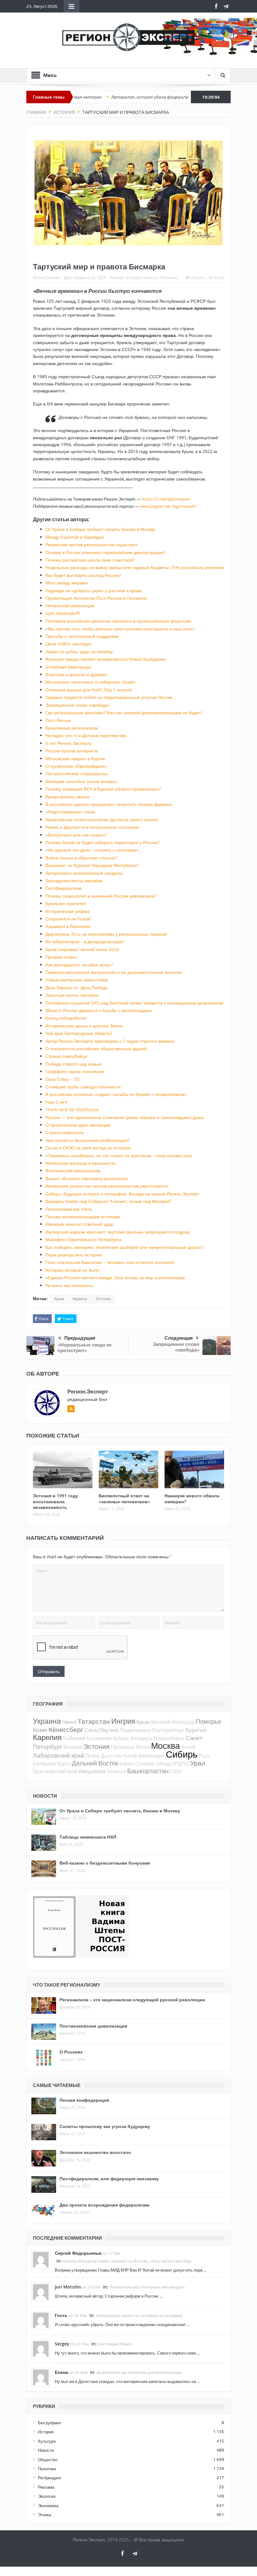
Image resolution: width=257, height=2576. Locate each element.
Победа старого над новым (73, 1064)
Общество (48, 2460)
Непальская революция (70, 606)
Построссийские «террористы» (77, 774)
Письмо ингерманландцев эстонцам (83, 1217)
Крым (59, 1299)
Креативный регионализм (72, 728)
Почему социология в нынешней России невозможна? (101, 896)
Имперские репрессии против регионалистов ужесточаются (107, 1186)
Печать (198, 277)
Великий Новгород (173, 1722)
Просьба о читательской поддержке (82, 636)
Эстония (103, 1299)
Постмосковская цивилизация (93, 2026)
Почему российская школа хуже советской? (90, 560)
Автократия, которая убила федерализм (108, 97)
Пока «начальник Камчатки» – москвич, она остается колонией (110, 1262)
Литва (143, 1747)
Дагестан (112, 1756)
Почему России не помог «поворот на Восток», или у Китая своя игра (127, 2261)
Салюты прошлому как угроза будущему (105, 2126)
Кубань (121, 1738)
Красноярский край (55, 1771)
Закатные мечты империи (72, 995)
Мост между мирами (67, 583)
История (133, 277)
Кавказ (127, 1764)
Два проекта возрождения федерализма (105, 2205)
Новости (150, 277)
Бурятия (196, 1730)
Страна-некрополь (65, 1132)
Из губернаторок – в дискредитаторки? (85, 942)
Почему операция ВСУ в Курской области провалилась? (103, 789)
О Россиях (71, 2052)
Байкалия (74, 1738)
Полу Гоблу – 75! (63, 1079)
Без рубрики (49, 2423)
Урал (198, 1763)
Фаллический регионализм (73, 1171)
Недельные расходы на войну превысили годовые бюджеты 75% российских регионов (135, 567)
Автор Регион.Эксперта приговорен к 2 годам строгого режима (110, 1041)
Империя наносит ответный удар (79, 1224)
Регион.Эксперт (47, 277)
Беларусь (141, 1738)
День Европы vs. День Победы (77, 988)
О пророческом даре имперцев (78, 1125)
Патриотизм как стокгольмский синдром (147, 2287)
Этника (45, 2515)
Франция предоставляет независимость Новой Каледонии (106, 659)
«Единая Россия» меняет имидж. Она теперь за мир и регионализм (115, 1278)
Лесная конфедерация (84, 2100)
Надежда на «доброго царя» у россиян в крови (94, 591)
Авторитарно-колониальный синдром (84, 873)
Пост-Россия (58, 720)
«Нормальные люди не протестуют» (85, 1348)
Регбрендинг (50, 2478)
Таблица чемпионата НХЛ (88, 1837)
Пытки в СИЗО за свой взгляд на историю (88, 1148)
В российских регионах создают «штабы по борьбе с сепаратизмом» (116, 1094)
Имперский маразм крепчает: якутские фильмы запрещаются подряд (117, 1232)
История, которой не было (72, 1270)
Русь (204, 1756)
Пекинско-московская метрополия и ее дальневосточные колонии (114, 972)
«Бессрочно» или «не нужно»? (76, 835)
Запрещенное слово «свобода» (78, 705)
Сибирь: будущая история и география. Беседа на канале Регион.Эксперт (122, 1194)
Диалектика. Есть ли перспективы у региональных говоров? (106, 934)
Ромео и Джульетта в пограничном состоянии (92, 827)
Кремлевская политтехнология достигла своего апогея (102, 820)
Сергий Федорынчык (78, 2253)
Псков (93, 1756)
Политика (168, 277)
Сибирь (182, 1754)
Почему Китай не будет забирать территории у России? (102, 842)
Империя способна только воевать (81, 781)
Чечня (69, 1722)
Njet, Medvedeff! (63, 613)
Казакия (73, 1747)
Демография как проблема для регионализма (139, 2372)
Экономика (48, 2506)
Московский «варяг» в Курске (75, 759)
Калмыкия (45, 1764)
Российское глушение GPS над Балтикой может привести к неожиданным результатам (134, 1003)
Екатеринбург (168, 1730)
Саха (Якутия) (102, 1730)
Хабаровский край (59, 1755)
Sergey (62, 2344)
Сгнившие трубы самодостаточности (83, 1087)
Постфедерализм (63, 888)
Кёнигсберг (66, 1729)
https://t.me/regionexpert (166, 499)
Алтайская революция (68, 667)
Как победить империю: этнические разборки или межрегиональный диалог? (125, 1247)
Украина (80, 1299)
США (176, 1771)
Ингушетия (92, 1771)
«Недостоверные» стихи (70, 812)
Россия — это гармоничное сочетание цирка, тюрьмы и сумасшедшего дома (124, 1117)
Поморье (208, 1721)
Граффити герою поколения (75, 1071)
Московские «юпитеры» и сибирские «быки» (91, 682)
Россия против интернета (72, 751)
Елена (61, 2372)
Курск (64, 1764)
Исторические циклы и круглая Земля (84, 1026)
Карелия (47, 1737)
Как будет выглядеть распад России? (83, 575)
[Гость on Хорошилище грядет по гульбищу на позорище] (41, 2320)
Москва (165, 1746)
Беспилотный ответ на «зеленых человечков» (124, 1498)
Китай (130, 1756)
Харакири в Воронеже (68, 926)
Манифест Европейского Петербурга (84, 1239)
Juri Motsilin (68, 2287)
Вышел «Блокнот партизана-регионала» (87, 1178)
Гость (61, 2315)
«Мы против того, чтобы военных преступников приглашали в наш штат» (120, 629)
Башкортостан (148, 1771)
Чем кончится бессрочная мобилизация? (87, 1140)
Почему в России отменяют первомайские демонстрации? (105, 552)
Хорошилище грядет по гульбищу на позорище (139, 2316)
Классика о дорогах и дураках (76, 674)
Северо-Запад (153, 1764)
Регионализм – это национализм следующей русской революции (132, 2000)
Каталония (99, 1738)
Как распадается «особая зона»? (79, 965)
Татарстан (94, 1721)
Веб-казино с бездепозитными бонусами (105, 1863)
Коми (40, 1730)
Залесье (116, 1771)
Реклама (46, 2487)
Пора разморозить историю (74, 1255)
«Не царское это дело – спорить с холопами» (92, 850)
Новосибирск (169, 1738)
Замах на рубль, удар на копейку (79, 652)
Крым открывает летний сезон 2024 (82, 949)
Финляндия (151, 1756)
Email (219, 277)
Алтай (188, 1747)
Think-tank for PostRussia (72, 1110)
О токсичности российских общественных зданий (96, 1049)
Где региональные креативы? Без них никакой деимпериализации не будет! (124, 713)
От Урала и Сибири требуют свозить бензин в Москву (100, 529)
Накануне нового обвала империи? (192, 1498)
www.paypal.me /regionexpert (168, 506)
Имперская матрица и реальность (81, 1163)
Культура (47, 2441)
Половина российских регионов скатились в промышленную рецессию (118, 621)
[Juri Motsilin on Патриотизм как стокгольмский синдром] (41, 2291)
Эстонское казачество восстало (95, 2152)
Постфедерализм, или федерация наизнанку (109, 2179)
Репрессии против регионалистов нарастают (92, 545)
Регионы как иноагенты (69, 1285)
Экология (47, 2496)
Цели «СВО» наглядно (68, 644)
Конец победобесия (66, 1018)
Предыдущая (80, 1338)
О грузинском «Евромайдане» (76, 766)
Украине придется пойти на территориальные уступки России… (111, 697)
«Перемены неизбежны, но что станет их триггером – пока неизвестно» (119, 1156)
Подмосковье (135, 1730)
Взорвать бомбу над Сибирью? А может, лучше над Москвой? (108, 1201)
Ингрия (123, 1721)
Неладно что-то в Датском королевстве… (87, 735)
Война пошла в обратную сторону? (81, 858)
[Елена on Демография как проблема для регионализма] (41, 2377)
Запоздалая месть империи (74, 881)
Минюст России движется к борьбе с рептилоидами (99, 1010)
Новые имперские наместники (77, 980)
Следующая (179, 1338)
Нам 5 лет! (56, 1102)
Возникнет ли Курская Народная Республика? (92, 865)
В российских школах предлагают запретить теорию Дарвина (109, 804)
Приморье (123, 1747)
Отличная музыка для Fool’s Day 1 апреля (89, 690)
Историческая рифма (68, 911)
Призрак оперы (61, 957)
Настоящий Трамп (115, 2344)
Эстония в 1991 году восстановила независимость (55, 1501)
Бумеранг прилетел (66, 903)
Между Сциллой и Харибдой (75, 537)
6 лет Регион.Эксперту (68, 743)
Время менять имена (67, 797)
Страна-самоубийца (66, 1056)
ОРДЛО (180, 1764)
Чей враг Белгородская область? (79, 1033)
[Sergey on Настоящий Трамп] (41, 2348)
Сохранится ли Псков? (68, 919)
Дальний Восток (95, 1763)
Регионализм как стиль (69, 1209)
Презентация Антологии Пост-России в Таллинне (96, 598)
